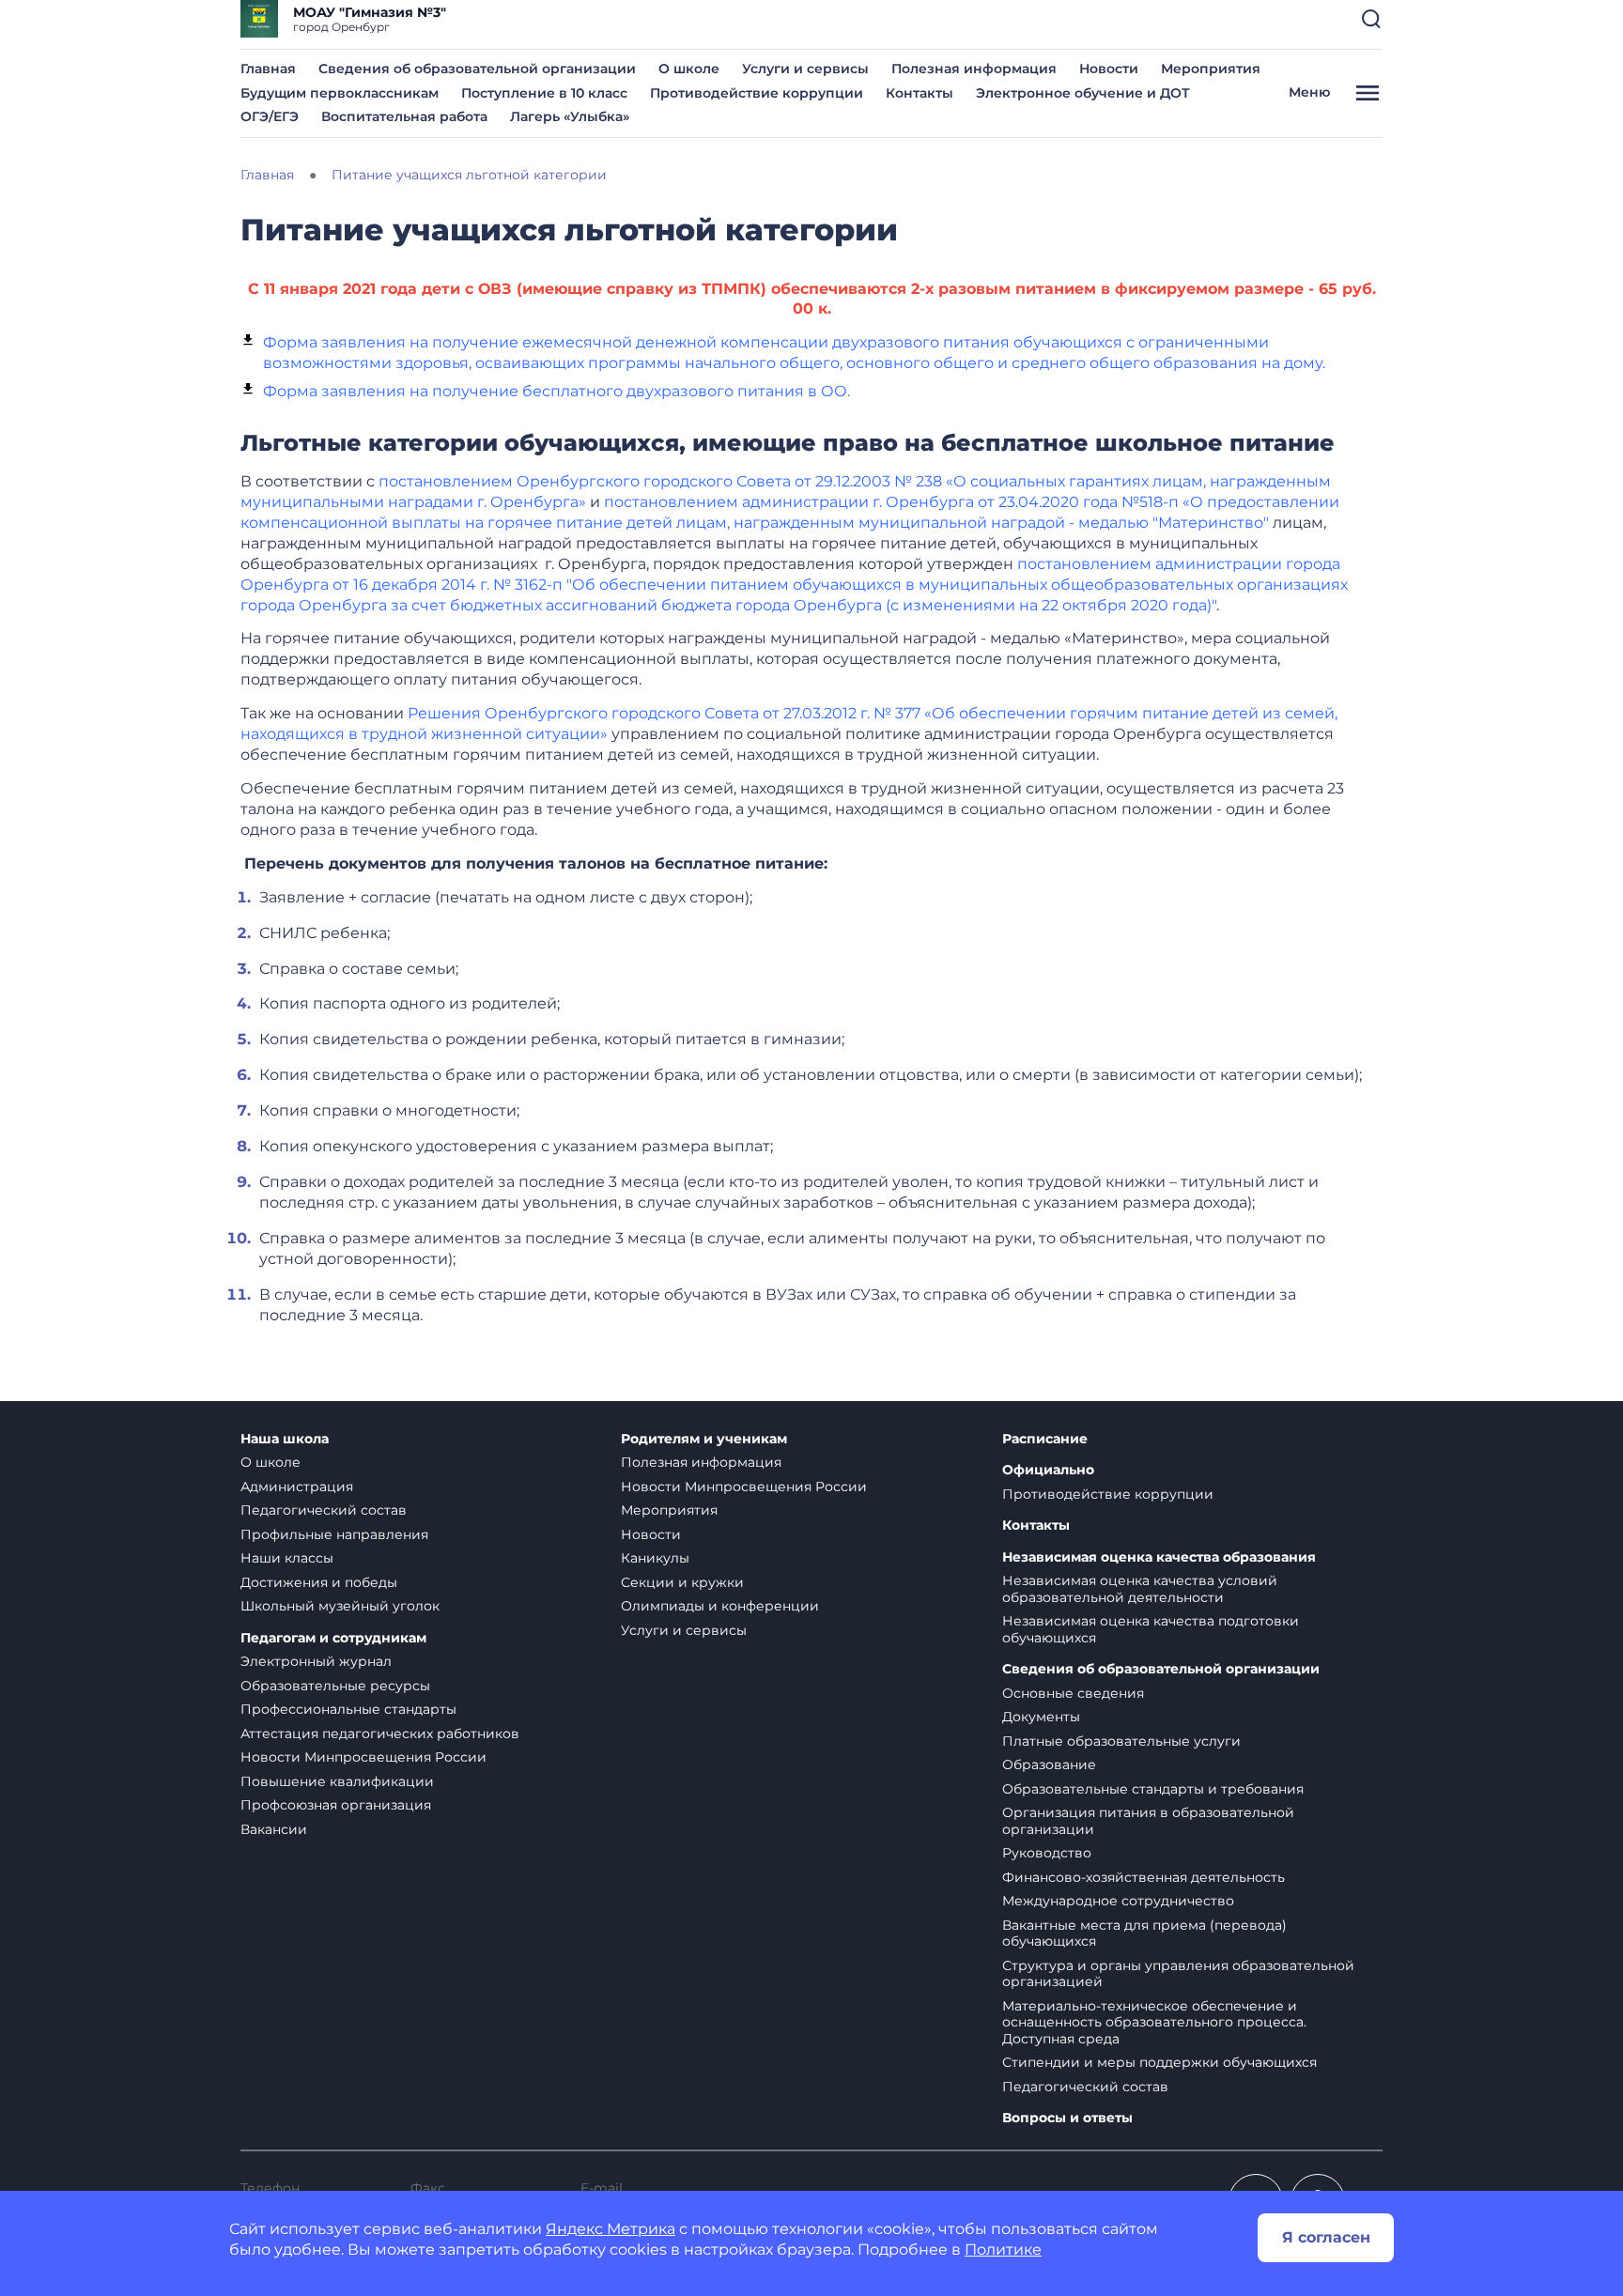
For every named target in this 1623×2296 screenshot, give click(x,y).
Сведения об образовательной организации (477, 69)
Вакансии (274, 1829)
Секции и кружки (682, 1582)
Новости (1109, 69)
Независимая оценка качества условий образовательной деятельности (1140, 1589)
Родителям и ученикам (704, 1439)
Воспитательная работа (404, 116)
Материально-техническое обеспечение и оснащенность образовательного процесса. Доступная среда (1154, 2022)
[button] (1371, 19)
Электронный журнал (316, 1661)
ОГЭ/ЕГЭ (270, 116)
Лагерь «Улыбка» (570, 116)
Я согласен (1326, 2237)
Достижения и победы (319, 1582)
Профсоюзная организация (336, 1805)
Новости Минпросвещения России (363, 1757)
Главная (268, 69)
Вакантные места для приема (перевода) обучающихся (1144, 1934)
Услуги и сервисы (805, 69)
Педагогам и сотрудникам (333, 1638)
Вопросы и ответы (1067, 2118)
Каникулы (655, 1558)
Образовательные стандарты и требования (1153, 1789)
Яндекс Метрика (611, 2229)
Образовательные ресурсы (335, 1686)
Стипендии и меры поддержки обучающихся (1159, 2062)
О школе (689, 69)
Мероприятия (1211, 69)
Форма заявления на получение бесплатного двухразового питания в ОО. (556, 391)
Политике (1003, 2250)
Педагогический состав (324, 1510)
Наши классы (287, 1558)
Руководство (1047, 1853)
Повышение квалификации (337, 1781)
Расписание (1045, 1439)
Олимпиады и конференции (720, 1606)
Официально (1048, 1470)
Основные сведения (1073, 1693)
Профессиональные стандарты (348, 1709)
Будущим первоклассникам (340, 93)
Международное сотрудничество (1118, 1901)
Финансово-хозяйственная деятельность (1144, 1877)
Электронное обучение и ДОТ (1083, 93)
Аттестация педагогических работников (380, 1734)
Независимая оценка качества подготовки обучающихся (1151, 1629)
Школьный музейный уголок (340, 1606)
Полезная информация (974, 69)
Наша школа (285, 1439)
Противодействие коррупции (757, 93)
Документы (1041, 1717)
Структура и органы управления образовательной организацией (1178, 1974)
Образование (1049, 1764)
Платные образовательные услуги (1121, 1741)
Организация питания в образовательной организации (1148, 1821)
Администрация (297, 1487)
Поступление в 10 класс (544, 93)
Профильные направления (334, 1534)
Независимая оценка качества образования (1159, 1557)
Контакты (920, 93)
